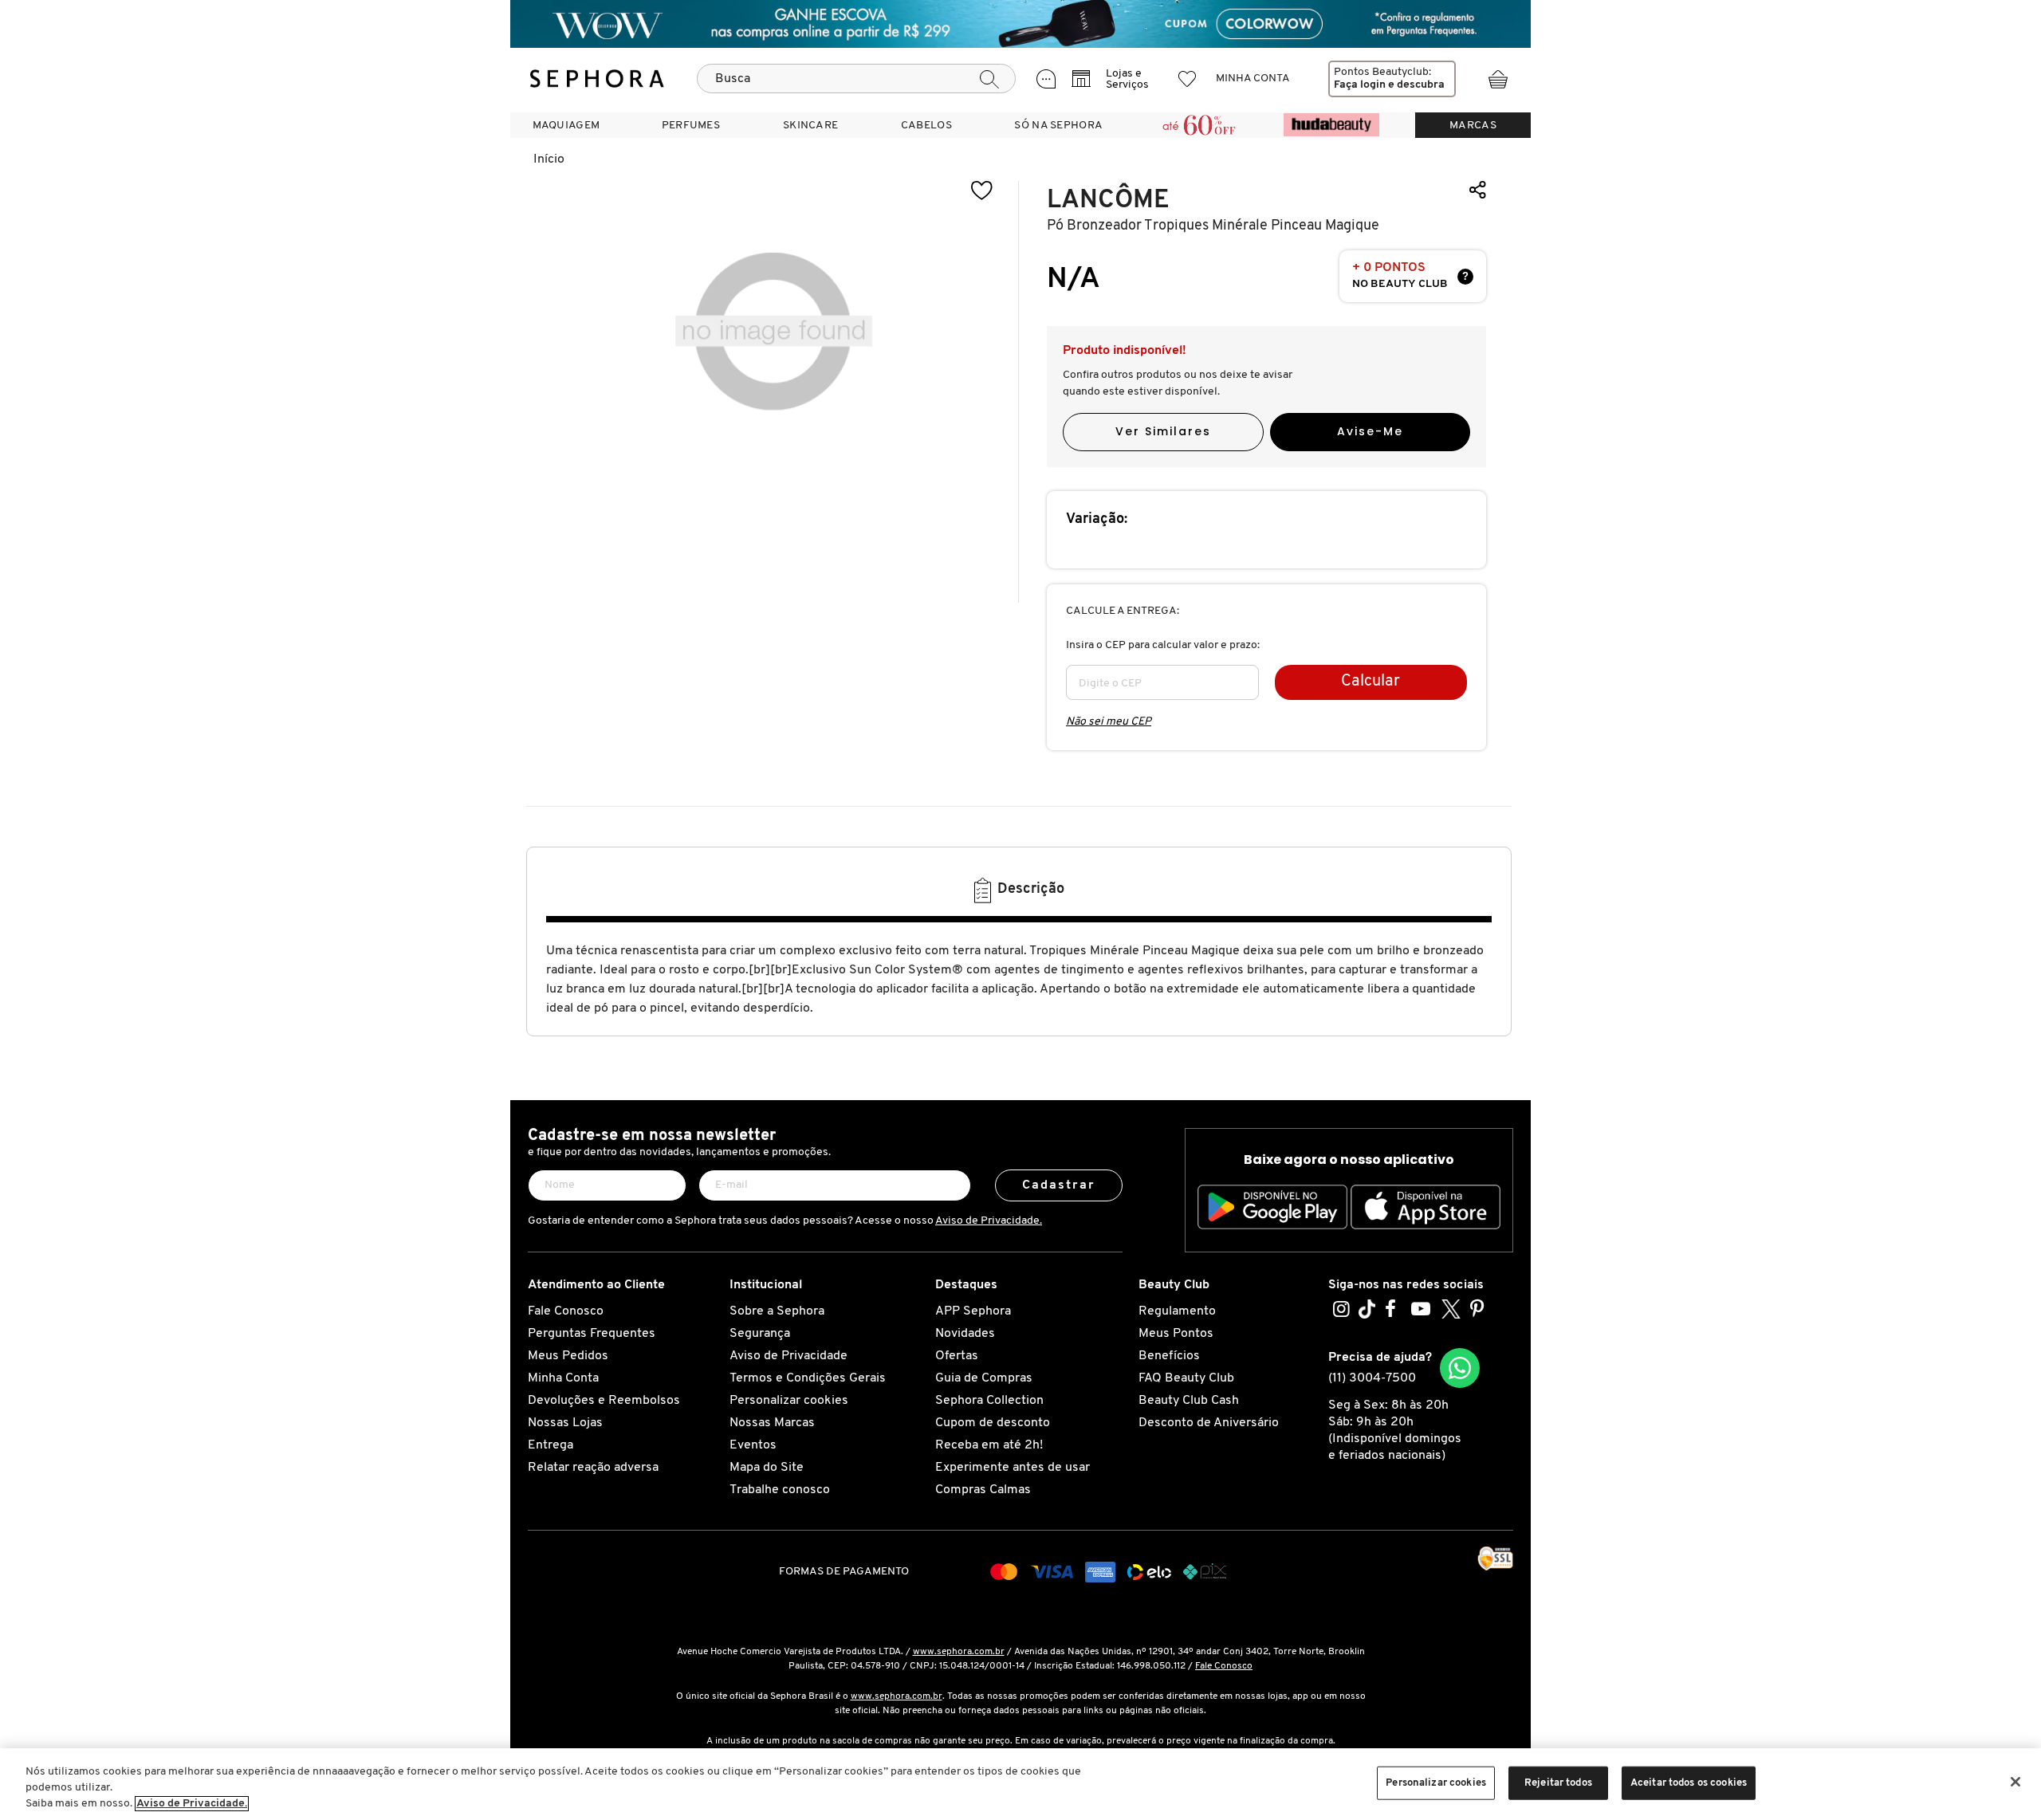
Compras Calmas (983, 1490)
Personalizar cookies (789, 1401)
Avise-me (1370, 431)
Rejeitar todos (1558, 1783)
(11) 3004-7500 (1372, 1378)
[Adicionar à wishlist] (982, 191)
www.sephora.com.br (959, 1652)
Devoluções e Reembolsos (604, 1401)
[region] (1020, 1784)
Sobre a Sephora (777, 1311)
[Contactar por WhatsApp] (1460, 1368)
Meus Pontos (1176, 1334)
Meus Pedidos (568, 1356)
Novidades (965, 1334)
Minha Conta (563, 1378)
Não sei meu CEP (1109, 722)
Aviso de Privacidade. (989, 1221)
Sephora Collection (989, 1401)
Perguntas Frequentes (592, 1334)
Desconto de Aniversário (1209, 1423)
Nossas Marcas (772, 1423)
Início (549, 159)
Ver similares (1163, 431)
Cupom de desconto (993, 1423)
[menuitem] (566, 125)
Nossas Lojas (565, 1423)
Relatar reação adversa (593, 1468)
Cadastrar (1059, 1185)
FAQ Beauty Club (1186, 1378)
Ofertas (957, 1356)
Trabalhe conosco (780, 1490)
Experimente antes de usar (1013, 1468)
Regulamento (1177, 1311)
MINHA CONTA (1253, 79)
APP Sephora (973, 1311)
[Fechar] (2015, 1782)
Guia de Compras (984, 1378)
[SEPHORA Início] (597, 79)
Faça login (1360, 85)
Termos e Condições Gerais (808, 1378)
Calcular (1370, 682)
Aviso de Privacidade (788, 1356)
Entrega (551, 1445)
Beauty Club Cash (1189, 1401)
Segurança (760, 1334)
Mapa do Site (767, 1468)
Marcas (1473, 126)
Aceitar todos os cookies (1689, 1783)
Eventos (753, 1445)
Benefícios (1169, 1356)
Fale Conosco (566, 1311)
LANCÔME (1108, 200)
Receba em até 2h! (989, 1445)
